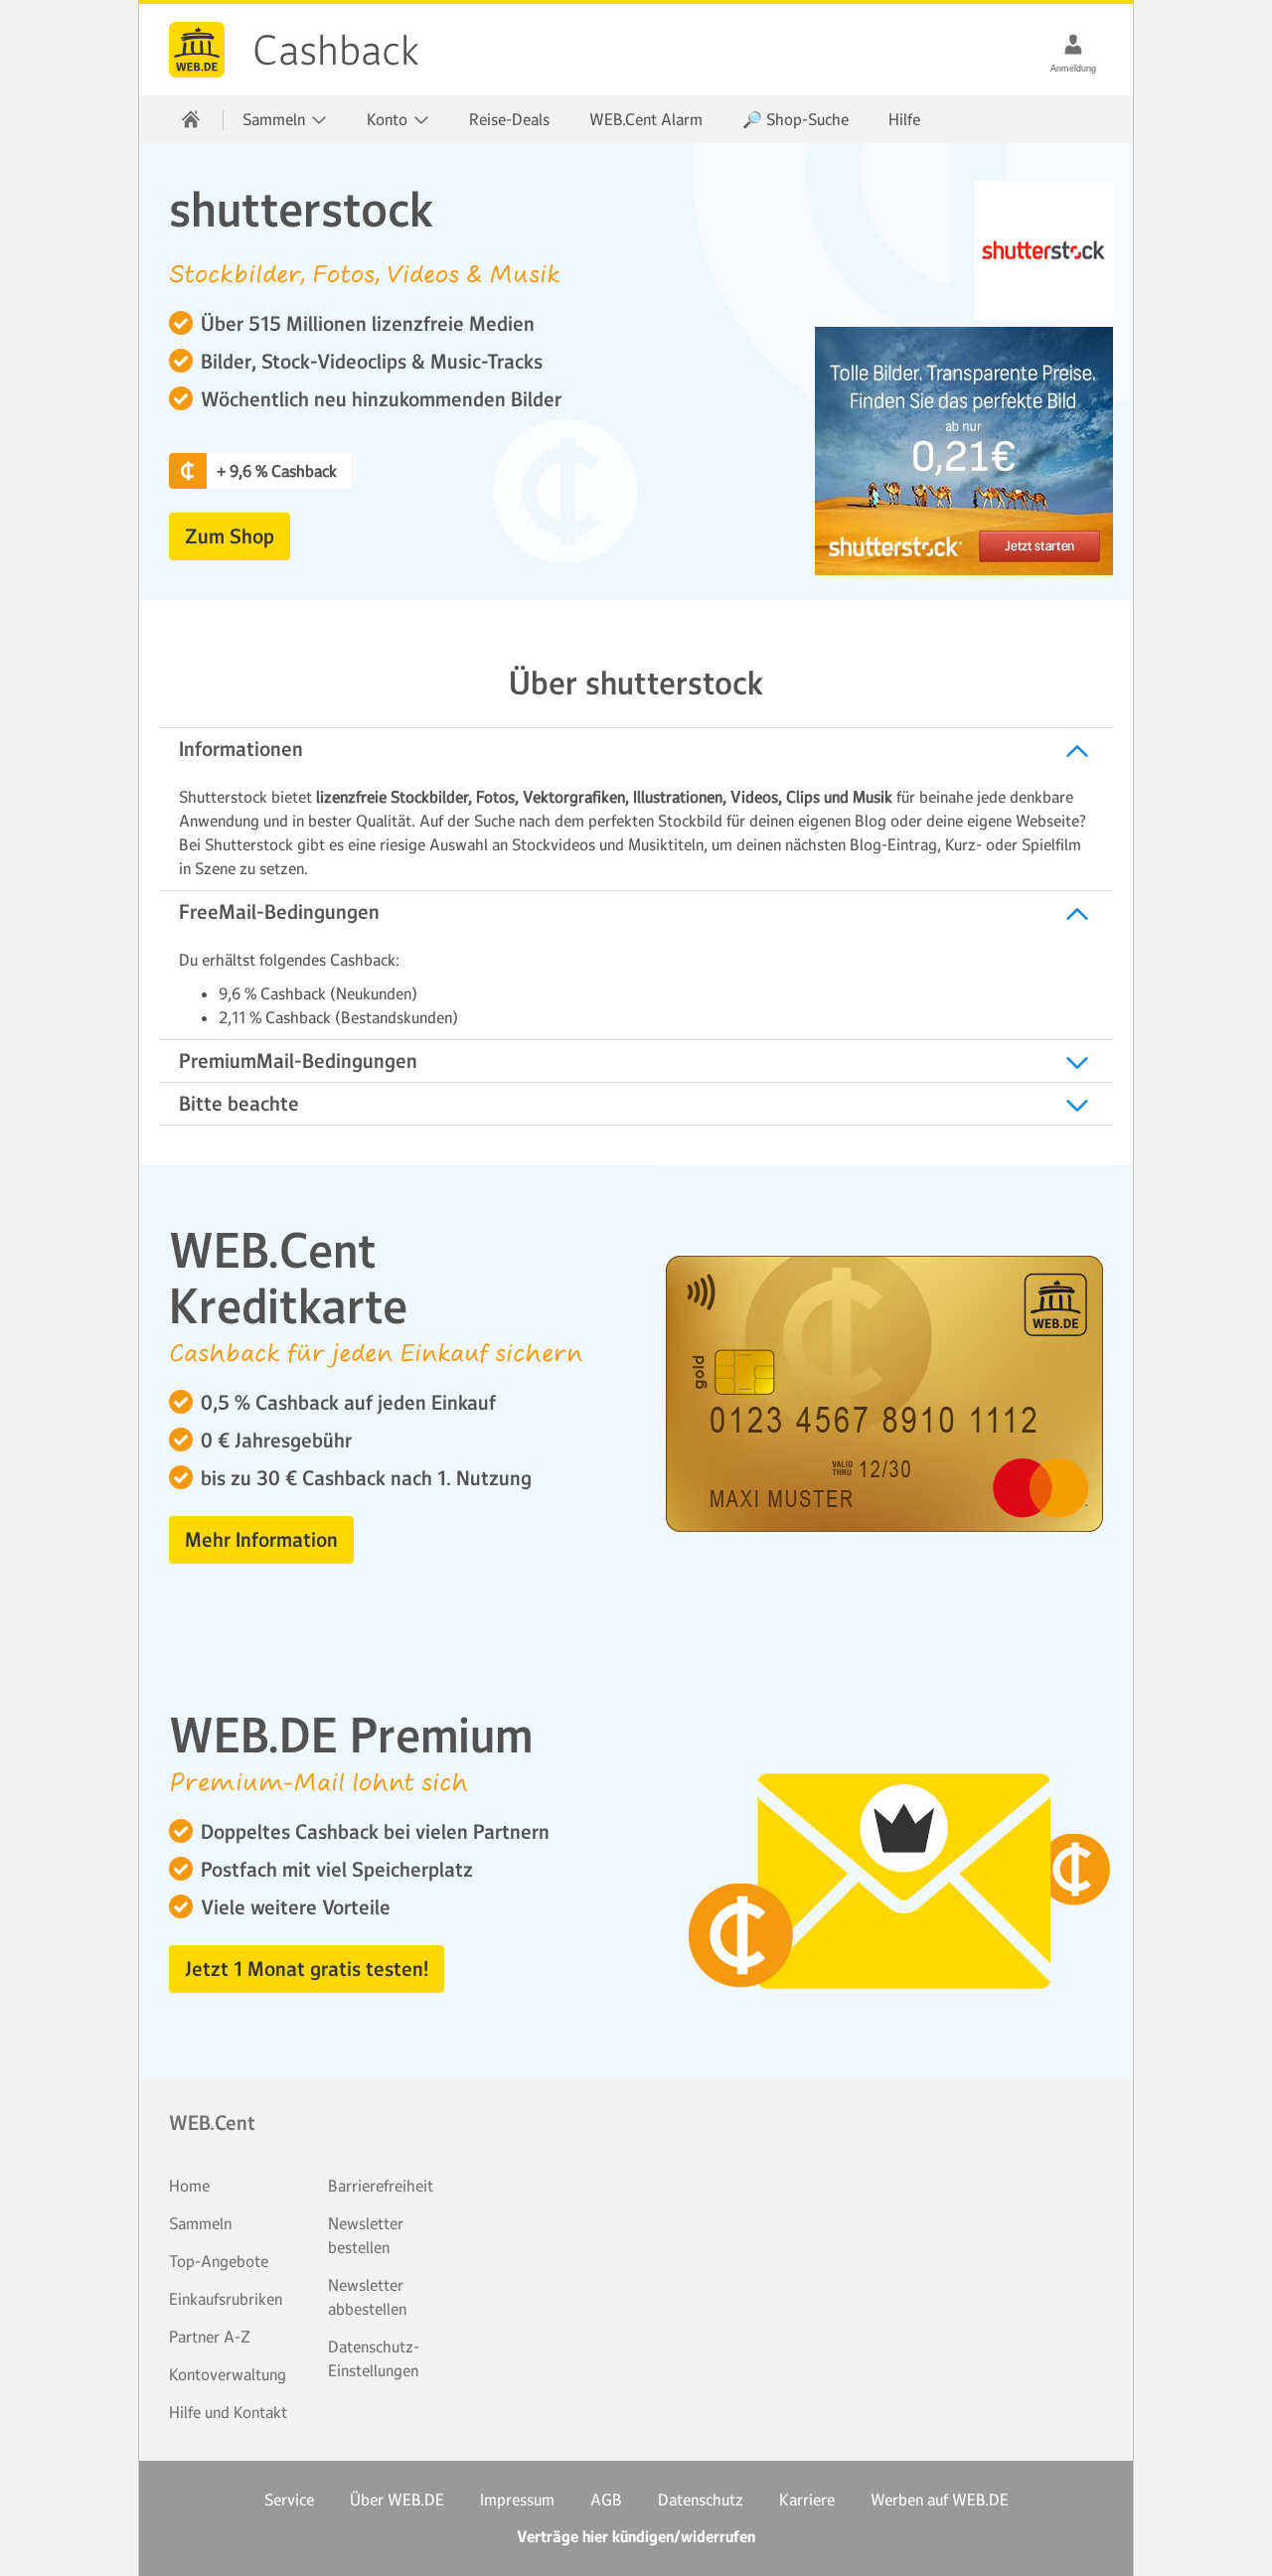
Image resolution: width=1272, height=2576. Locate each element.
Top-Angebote (219, 2261)
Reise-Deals (509, 119)
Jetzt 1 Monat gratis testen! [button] (307, 1969)
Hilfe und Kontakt (228, 2412)
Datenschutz (701, 2500)
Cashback (197, 50)
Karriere (807, 2500)
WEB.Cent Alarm (646, 119)
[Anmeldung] (1073, 44)
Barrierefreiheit (381, 2186)
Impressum (517, 2500)
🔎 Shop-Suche (795, 119)
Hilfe (904, 119)
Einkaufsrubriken (226, 2299)
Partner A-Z (210, 2337)
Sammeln (200, 2223)
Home (189, 2186)
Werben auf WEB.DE (940, 2500)
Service (289, 2500)
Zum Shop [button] (230, 536)
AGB (606, 2500)
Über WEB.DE (397, 2500)
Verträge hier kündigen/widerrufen (636, 2537)
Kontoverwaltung (228, 2374)
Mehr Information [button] (261, 1540)
